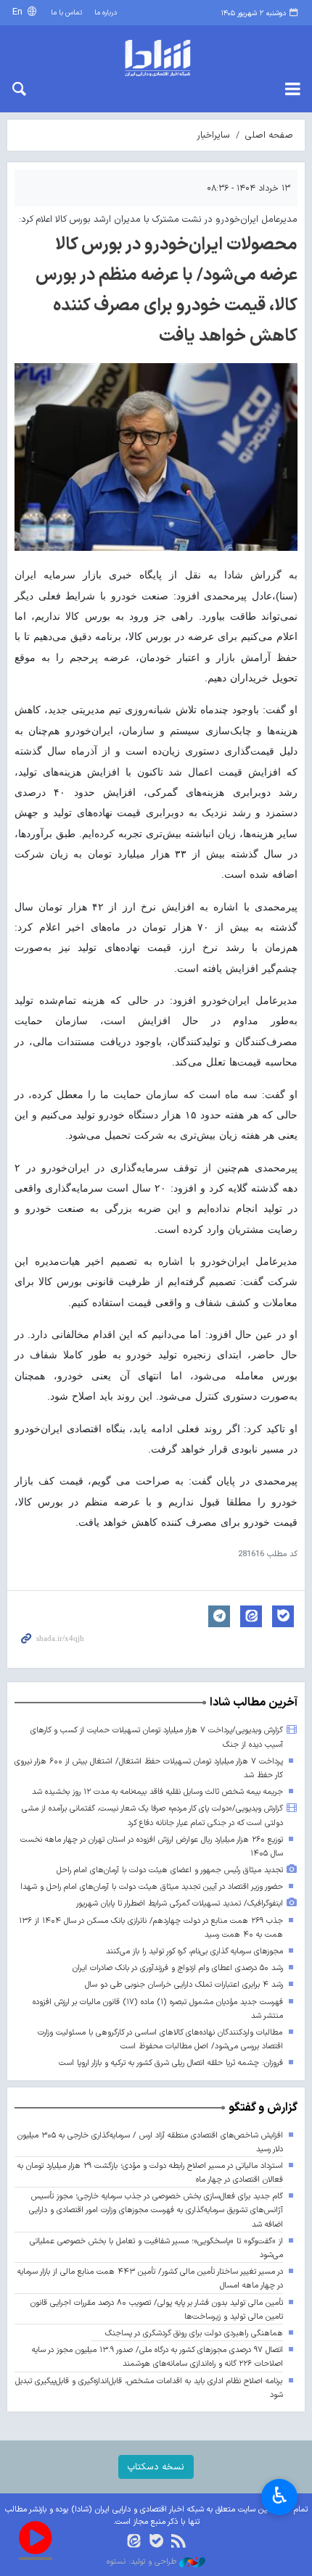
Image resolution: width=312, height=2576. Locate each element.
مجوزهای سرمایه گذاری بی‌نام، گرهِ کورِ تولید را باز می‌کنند (194, 1952)
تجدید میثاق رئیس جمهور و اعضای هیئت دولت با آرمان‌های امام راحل (170, 1870)
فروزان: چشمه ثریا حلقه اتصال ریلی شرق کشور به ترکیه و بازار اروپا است (171, 2063)
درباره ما (106, 13)
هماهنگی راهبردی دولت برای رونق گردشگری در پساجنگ (194, 2334)
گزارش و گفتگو (263, 2108)
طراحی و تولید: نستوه (143, 2562)
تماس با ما (66, 13)
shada (156, 58)
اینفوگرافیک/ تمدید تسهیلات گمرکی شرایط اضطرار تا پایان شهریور (180, 1904)
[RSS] (178, 2542)
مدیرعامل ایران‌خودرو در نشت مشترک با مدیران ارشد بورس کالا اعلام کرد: (158, 219)
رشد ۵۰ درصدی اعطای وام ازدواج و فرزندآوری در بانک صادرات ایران (178, 1968)
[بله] (156, 2542)
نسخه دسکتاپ (156, 2467)
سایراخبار (213, 135)
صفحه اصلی (269, 135)
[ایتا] (134, 2542)
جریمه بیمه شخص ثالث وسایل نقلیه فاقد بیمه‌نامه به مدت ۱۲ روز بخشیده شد (157, 1792)
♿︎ (280, 2496)
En (19, 12)
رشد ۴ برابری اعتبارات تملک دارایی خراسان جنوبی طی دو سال (184, 1985)
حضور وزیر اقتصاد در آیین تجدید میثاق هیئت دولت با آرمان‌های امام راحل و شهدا (152, 1887)
